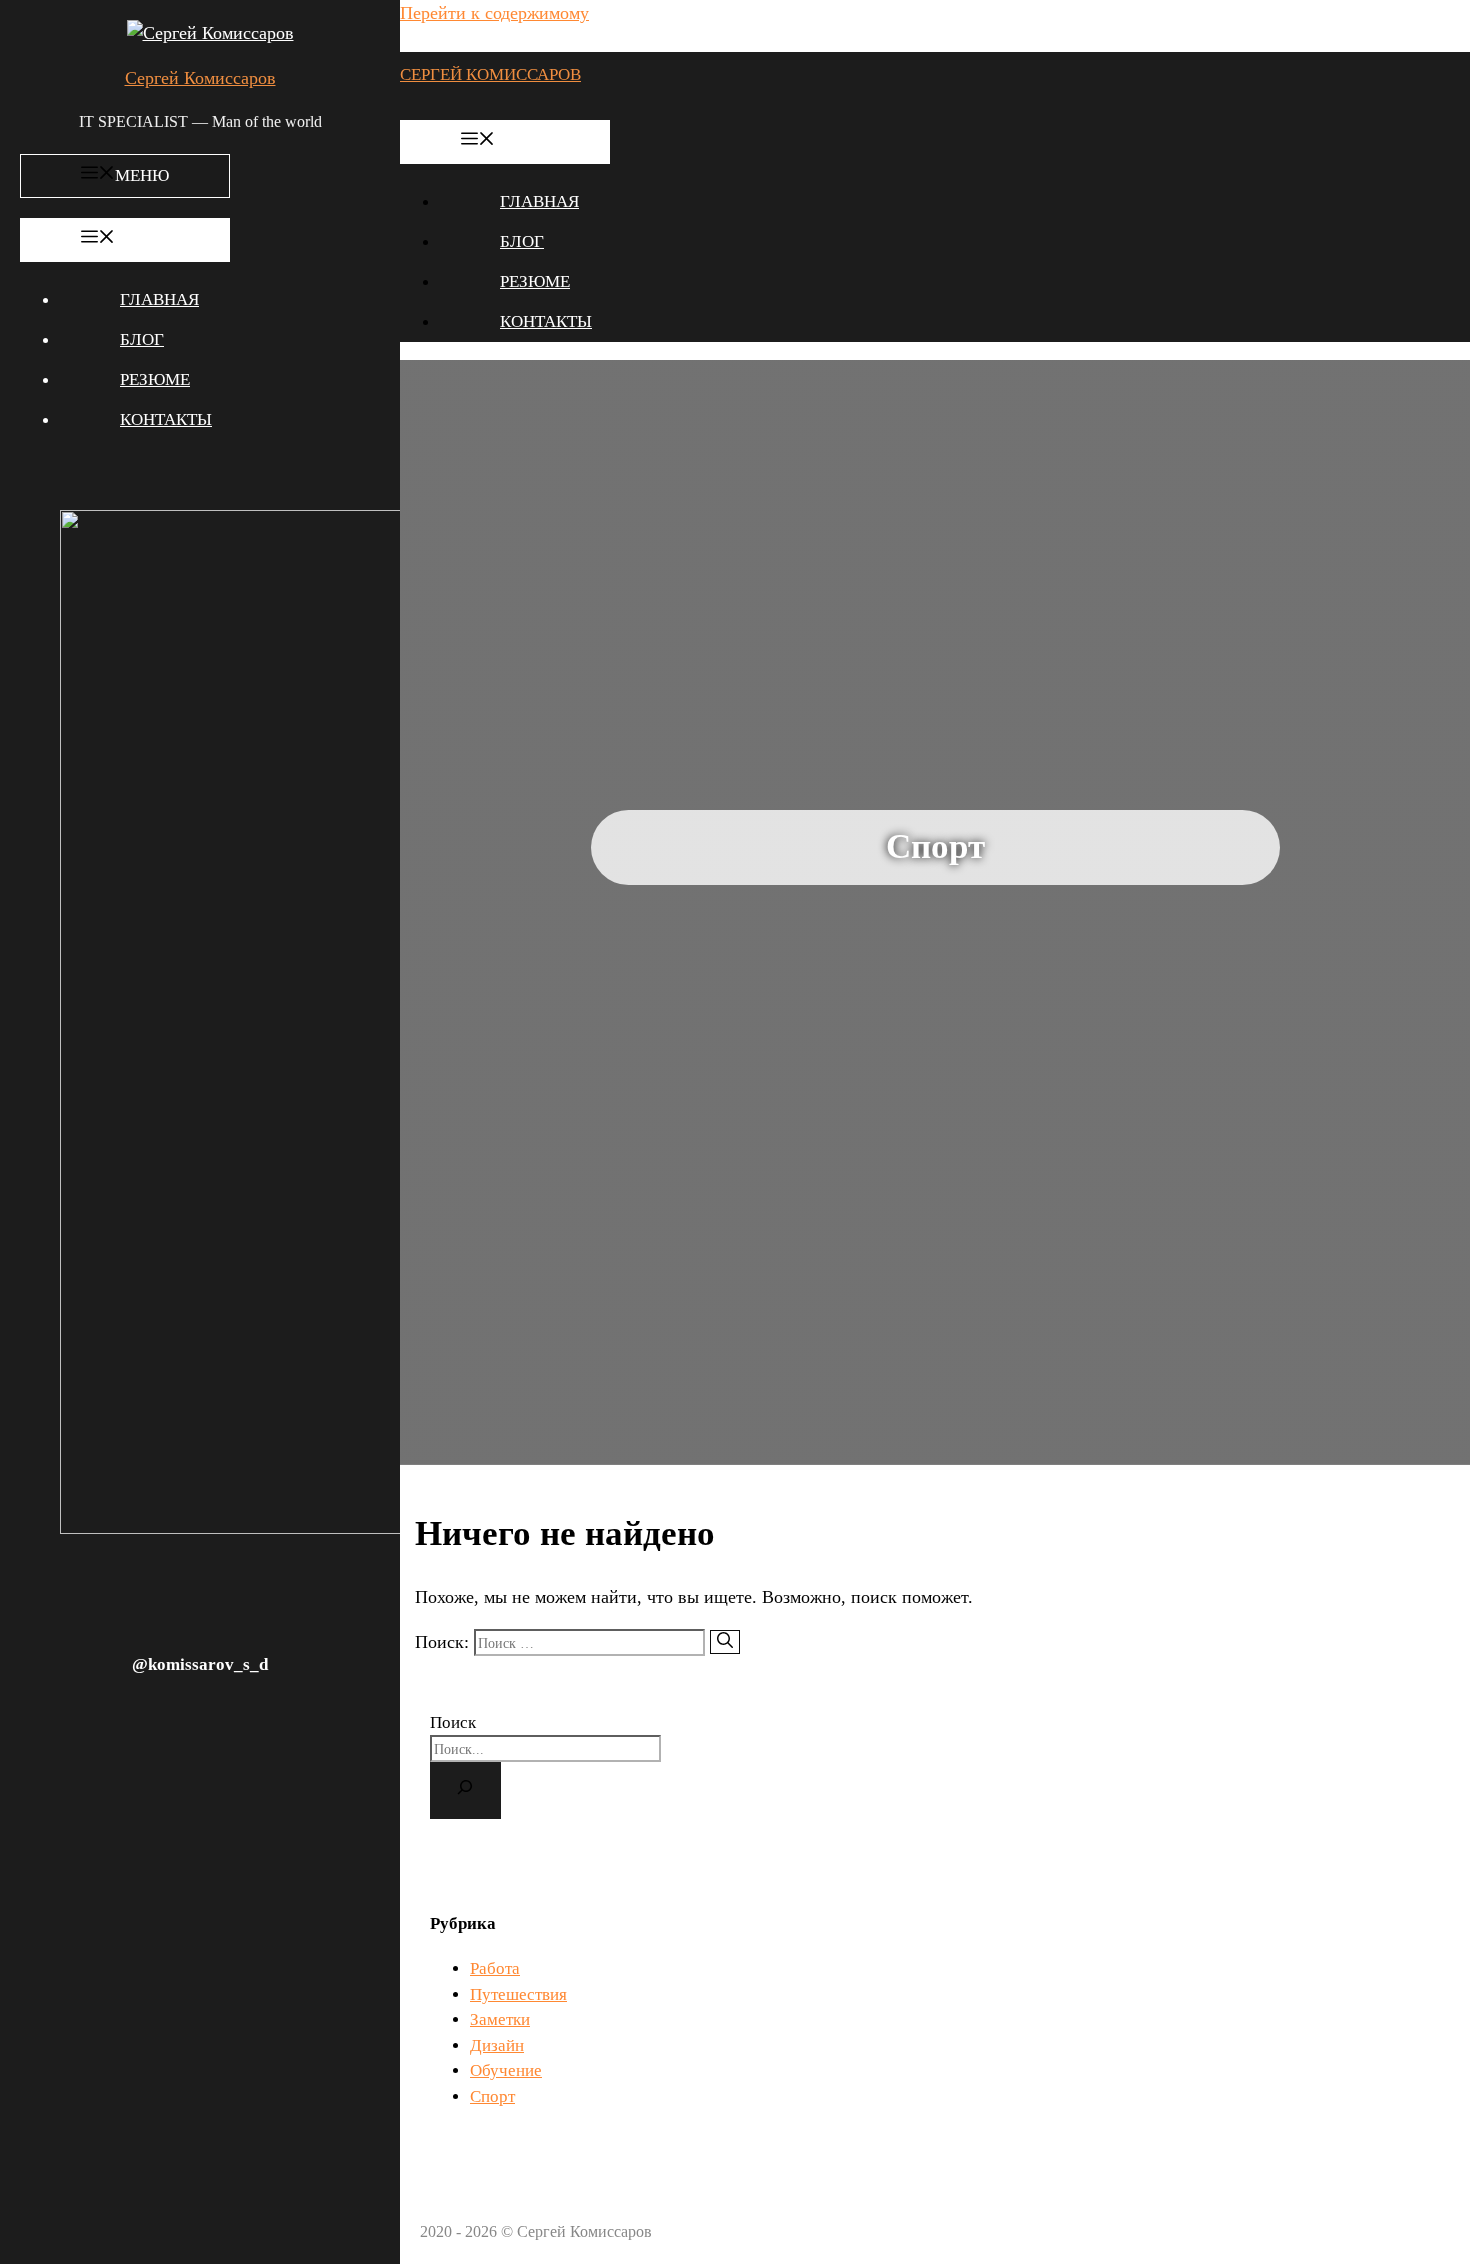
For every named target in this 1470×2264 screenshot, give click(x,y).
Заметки (500, 2019)
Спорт (492, 2096)
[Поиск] (465, 1790)
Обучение (506, 2070)
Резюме (155, 379)
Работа (495, 1968)
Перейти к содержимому (494, 13)
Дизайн (497, 2045)
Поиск (453, 1722)
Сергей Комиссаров (200, 78)
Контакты (166, 419)
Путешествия (518, 1994)
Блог (142, 339)
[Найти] (725, 1642)
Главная (159, 299)
